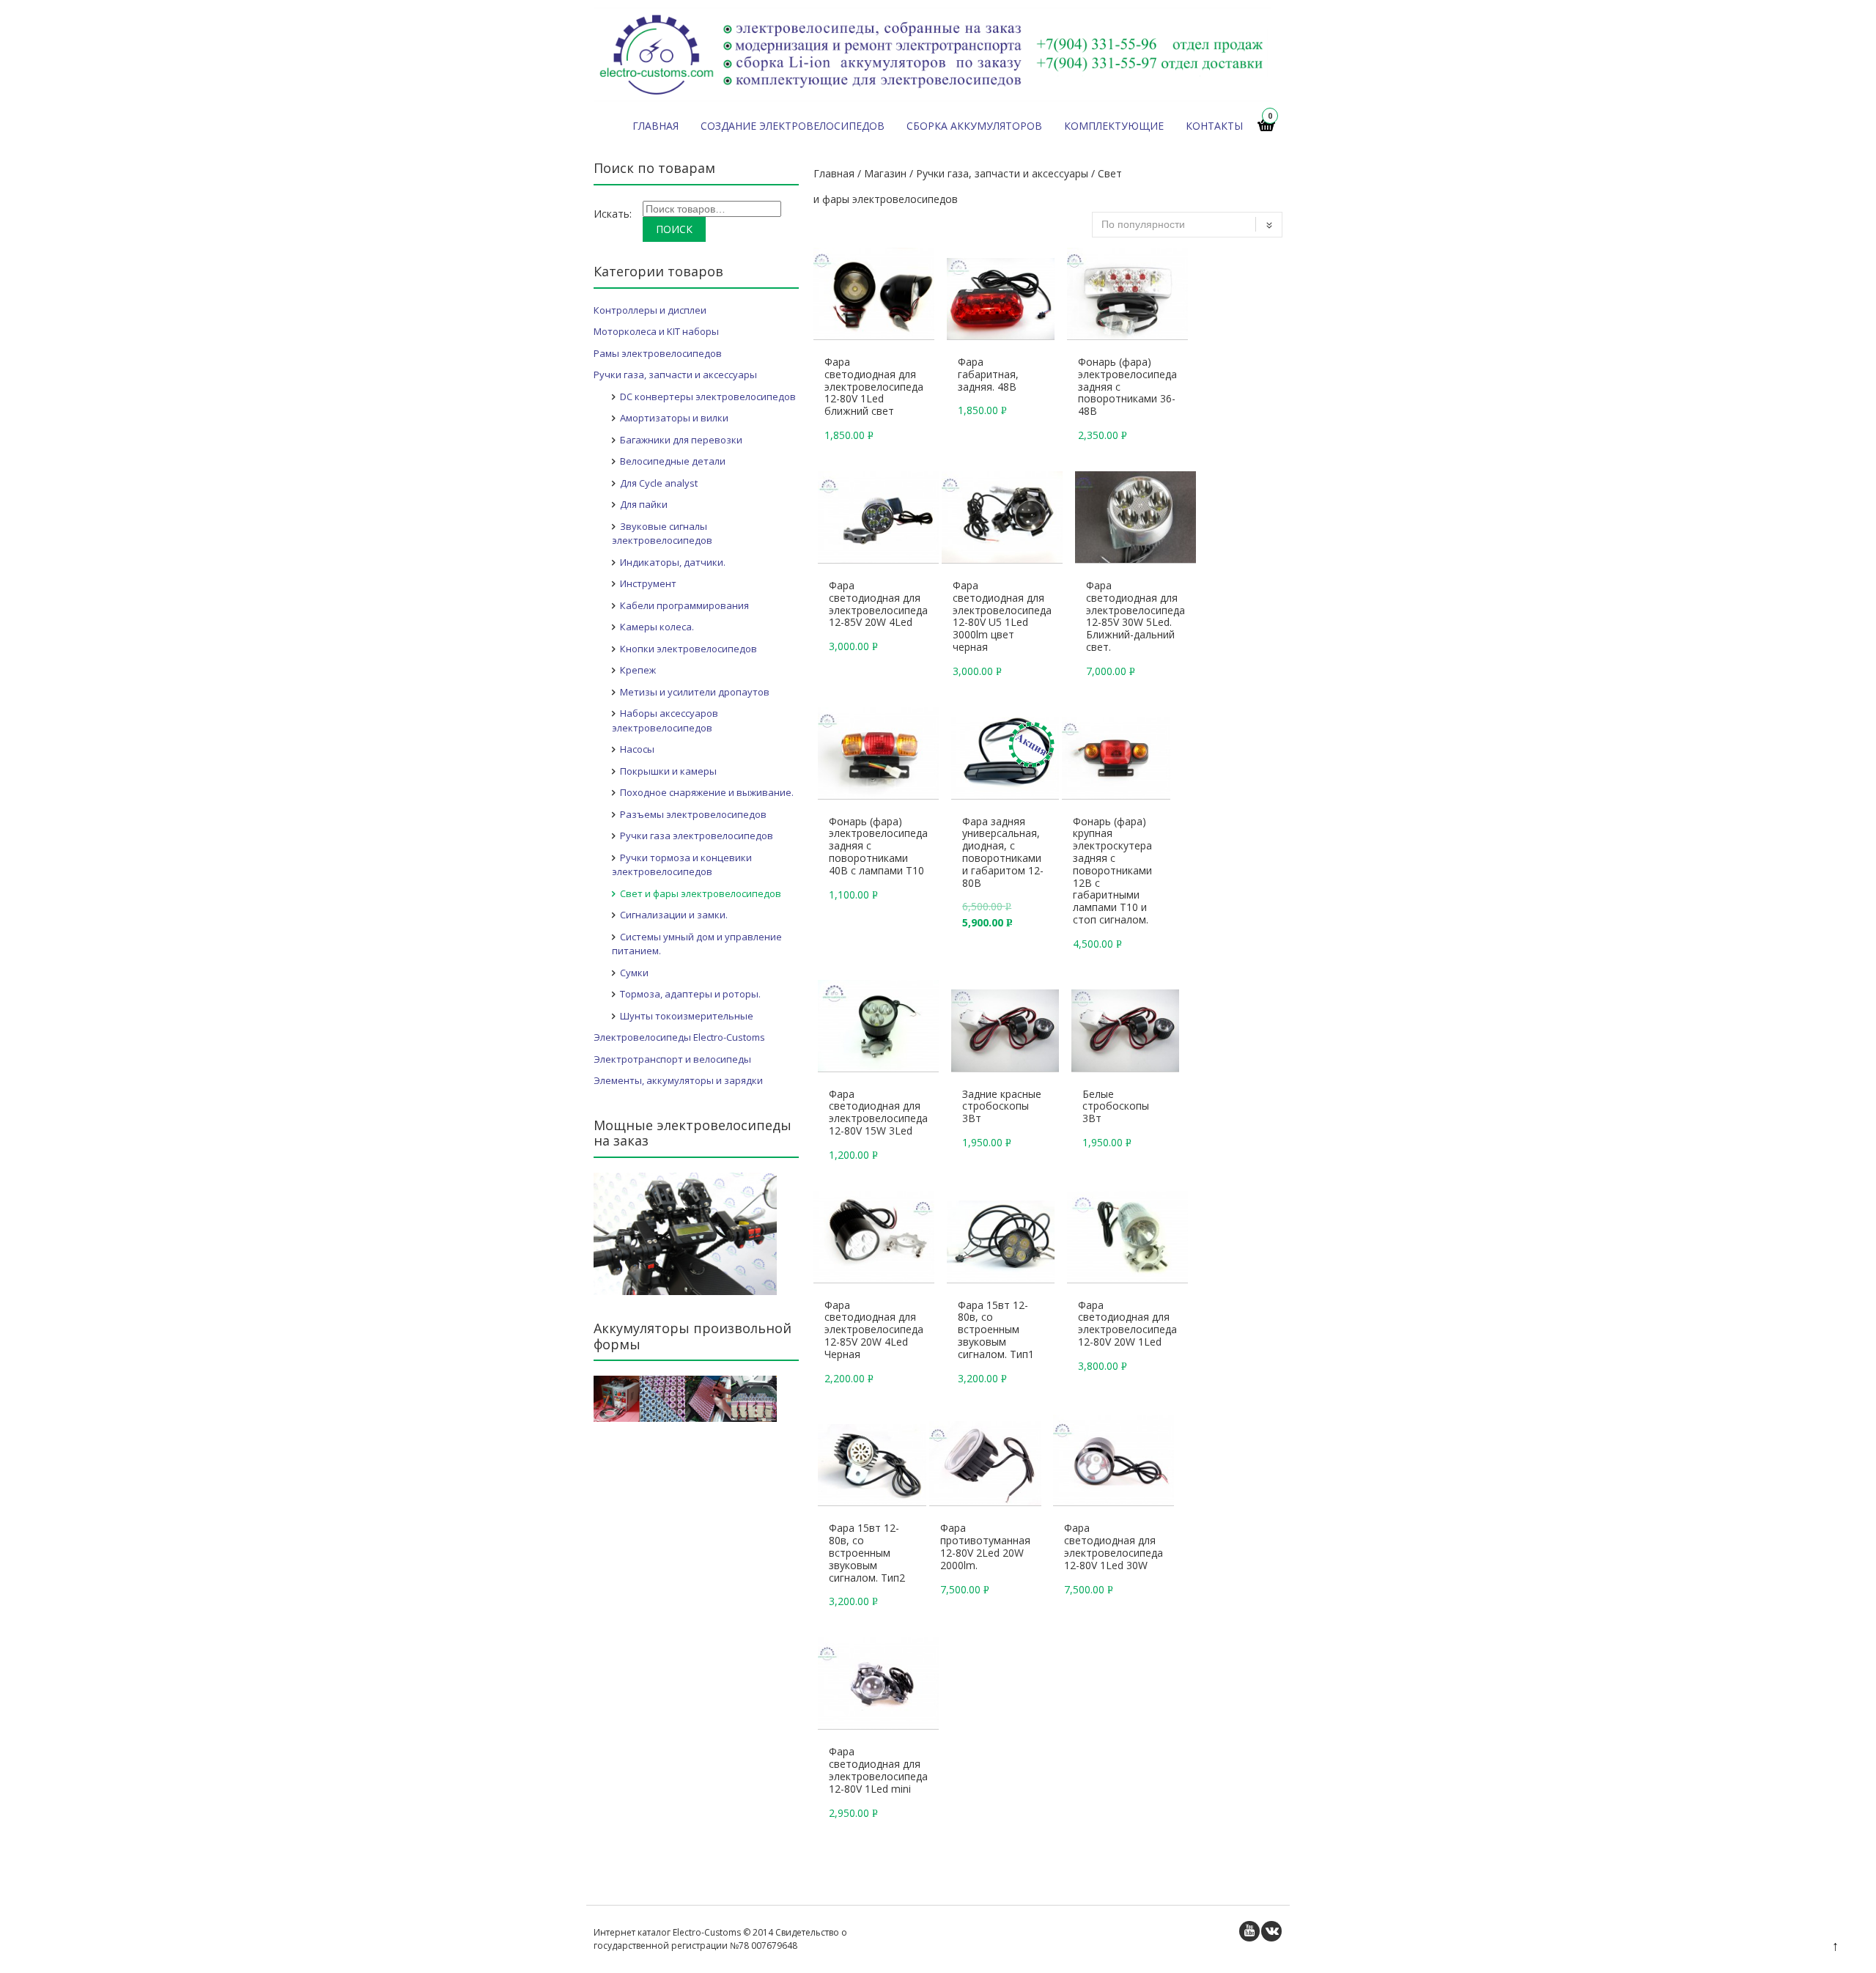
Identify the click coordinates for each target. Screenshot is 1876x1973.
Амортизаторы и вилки (674, 418)
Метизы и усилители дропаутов (695, 692)
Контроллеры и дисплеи (650, 310)
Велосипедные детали (673, 461)
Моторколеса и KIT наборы (656, 331)
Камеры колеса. (657, 627)
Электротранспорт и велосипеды (672, 1059)
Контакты (1214, 126)
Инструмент (648, 583)
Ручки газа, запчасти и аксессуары (1002, 173)
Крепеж (638, 670)
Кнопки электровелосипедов (688, 649)
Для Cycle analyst (659, 483)
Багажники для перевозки (681, 440)
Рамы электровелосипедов (658, 353)
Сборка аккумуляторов (974, 126)
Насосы (637, 749)
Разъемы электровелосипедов (693, 814)
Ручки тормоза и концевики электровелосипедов (682, 865)
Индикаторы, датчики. (673, 562)
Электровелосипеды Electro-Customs (679, 1037)
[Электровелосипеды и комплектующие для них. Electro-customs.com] (933, 98)
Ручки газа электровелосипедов (697, 836)
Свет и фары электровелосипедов (701, 893)
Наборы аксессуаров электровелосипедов (665, 720)
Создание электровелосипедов (793, 126)
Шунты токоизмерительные (687, 1016)
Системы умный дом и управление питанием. (697, 944)
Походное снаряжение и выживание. (707, 792)
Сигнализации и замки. (674, 915)
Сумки (634, 973)
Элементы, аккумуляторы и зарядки (678, 1080)
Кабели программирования (684, 605)
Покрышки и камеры (668, 771)
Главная (656, 126)
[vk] (1271, 1931)
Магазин (885, 173)
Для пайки (644, 504)
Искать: (613, 214)
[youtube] (1249, 1931)
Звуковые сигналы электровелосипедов (662, 534)
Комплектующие (1114, 126)
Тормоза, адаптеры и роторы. (690, 994)
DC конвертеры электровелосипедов (708, 397)
